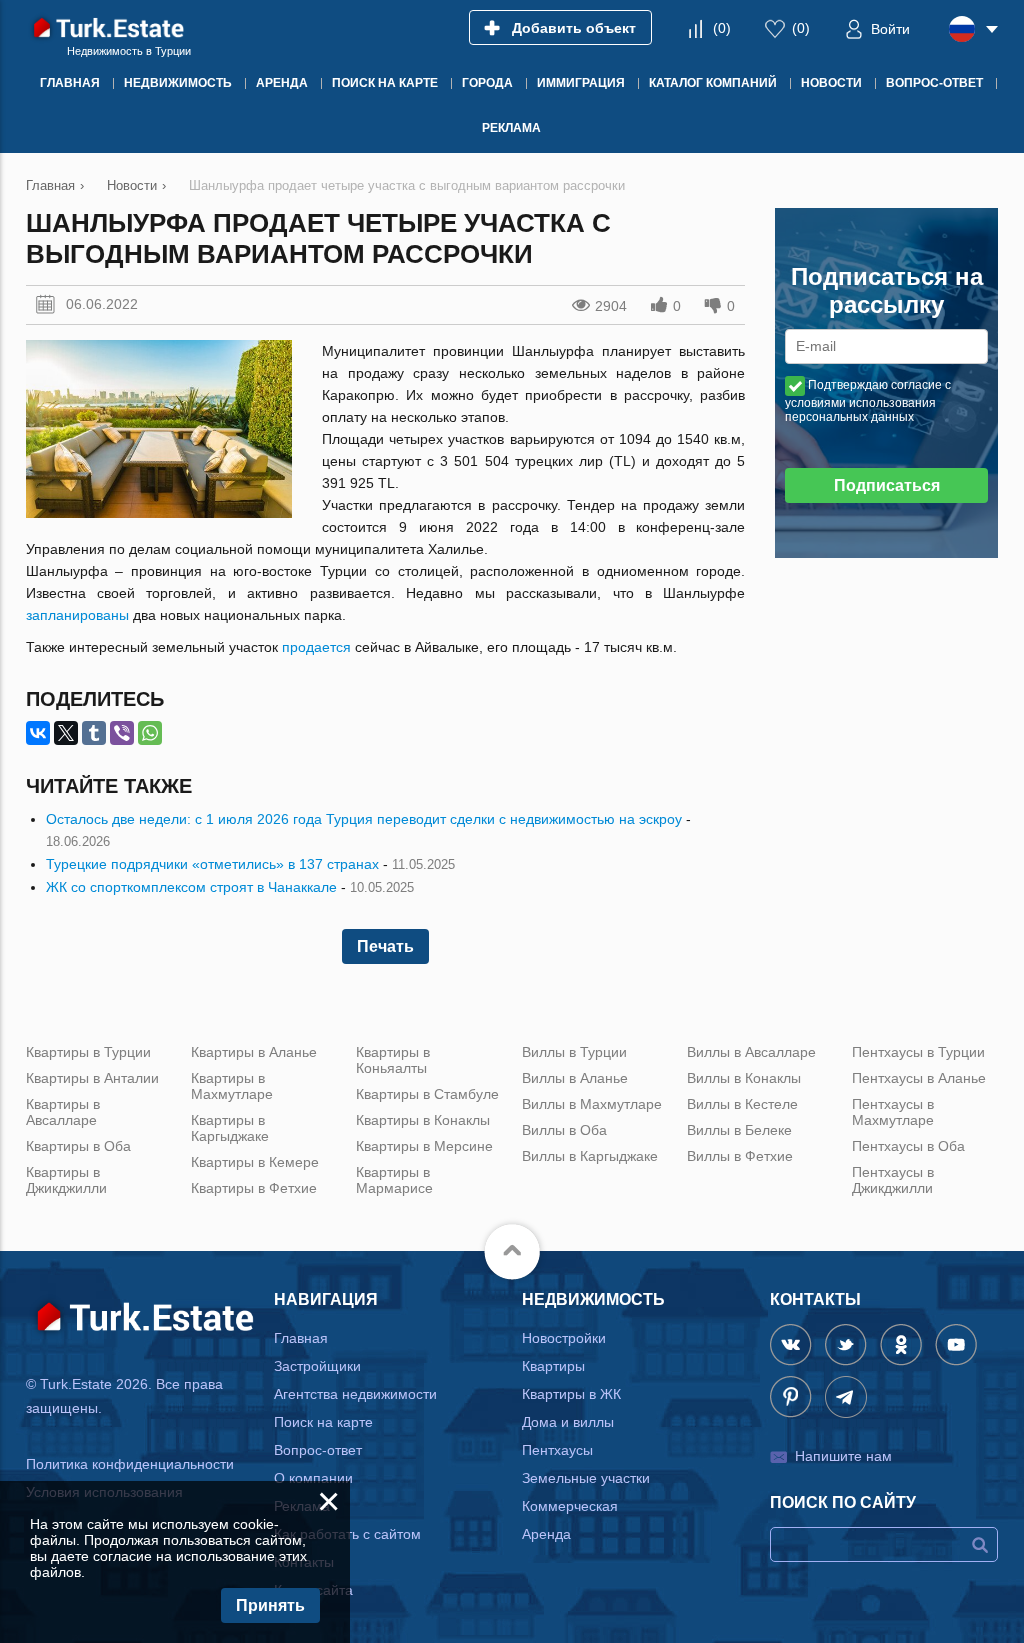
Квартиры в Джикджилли (66, 1180)
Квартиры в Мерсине (424, 1146)
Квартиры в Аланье (254, 1052)
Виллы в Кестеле (742, 1104)
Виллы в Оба (564, 1130)
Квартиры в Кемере (255, 1162)
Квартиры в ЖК (571, 1394)
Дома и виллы (568, 1422)
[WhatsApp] (150, 733)
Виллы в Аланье (575, 1078)
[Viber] (122, 733)
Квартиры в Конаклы (423, 1120)
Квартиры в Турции (88, 1052)
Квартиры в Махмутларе (232, 1086)
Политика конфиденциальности (130, 1464)
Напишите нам (843, 1456)
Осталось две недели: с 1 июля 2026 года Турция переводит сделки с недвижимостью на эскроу (364, 819)
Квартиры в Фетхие (254, 1188)
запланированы (77, 615)
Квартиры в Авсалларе (63, 1112)
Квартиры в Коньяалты (393, 1060)
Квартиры (553, 1366)
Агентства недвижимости (355, 1394)
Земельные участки (586, 1478)
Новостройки (564, 1338)
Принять (270, 1605)
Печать (385, 946)
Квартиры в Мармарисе (394, 1180)
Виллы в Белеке (739, 1130)
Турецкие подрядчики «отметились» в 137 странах (212, 864)
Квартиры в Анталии (92, 1078)
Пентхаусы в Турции (918, 1052)
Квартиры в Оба (78, 1146)
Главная (301, 1338)
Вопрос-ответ (318, 1450)
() (722, 28)
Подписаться (887, 485)
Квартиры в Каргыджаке (230, 1128)
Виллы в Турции (574, 1052)
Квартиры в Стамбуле (427, 1094)
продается (316, 647)
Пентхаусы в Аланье (919, 1078)
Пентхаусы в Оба (908, 1146)
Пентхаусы (557, 1450)
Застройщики (317, 1366)
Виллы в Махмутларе (592, 1104)
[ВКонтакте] (38, 733)
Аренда (546, 1534)
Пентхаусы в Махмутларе (893, 1112)
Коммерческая (570, 1506)
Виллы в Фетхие (740, 1156)
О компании (313, 1478)
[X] (66, 733)
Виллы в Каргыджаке (590, 1156)
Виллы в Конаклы (744, 1078)
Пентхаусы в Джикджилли (893, 1180)
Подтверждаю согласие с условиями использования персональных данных (868, 401)
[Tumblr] (94, 733)
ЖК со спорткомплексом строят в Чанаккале (191, 887)
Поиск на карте (323, 1422)
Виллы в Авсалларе (751, 1052)
